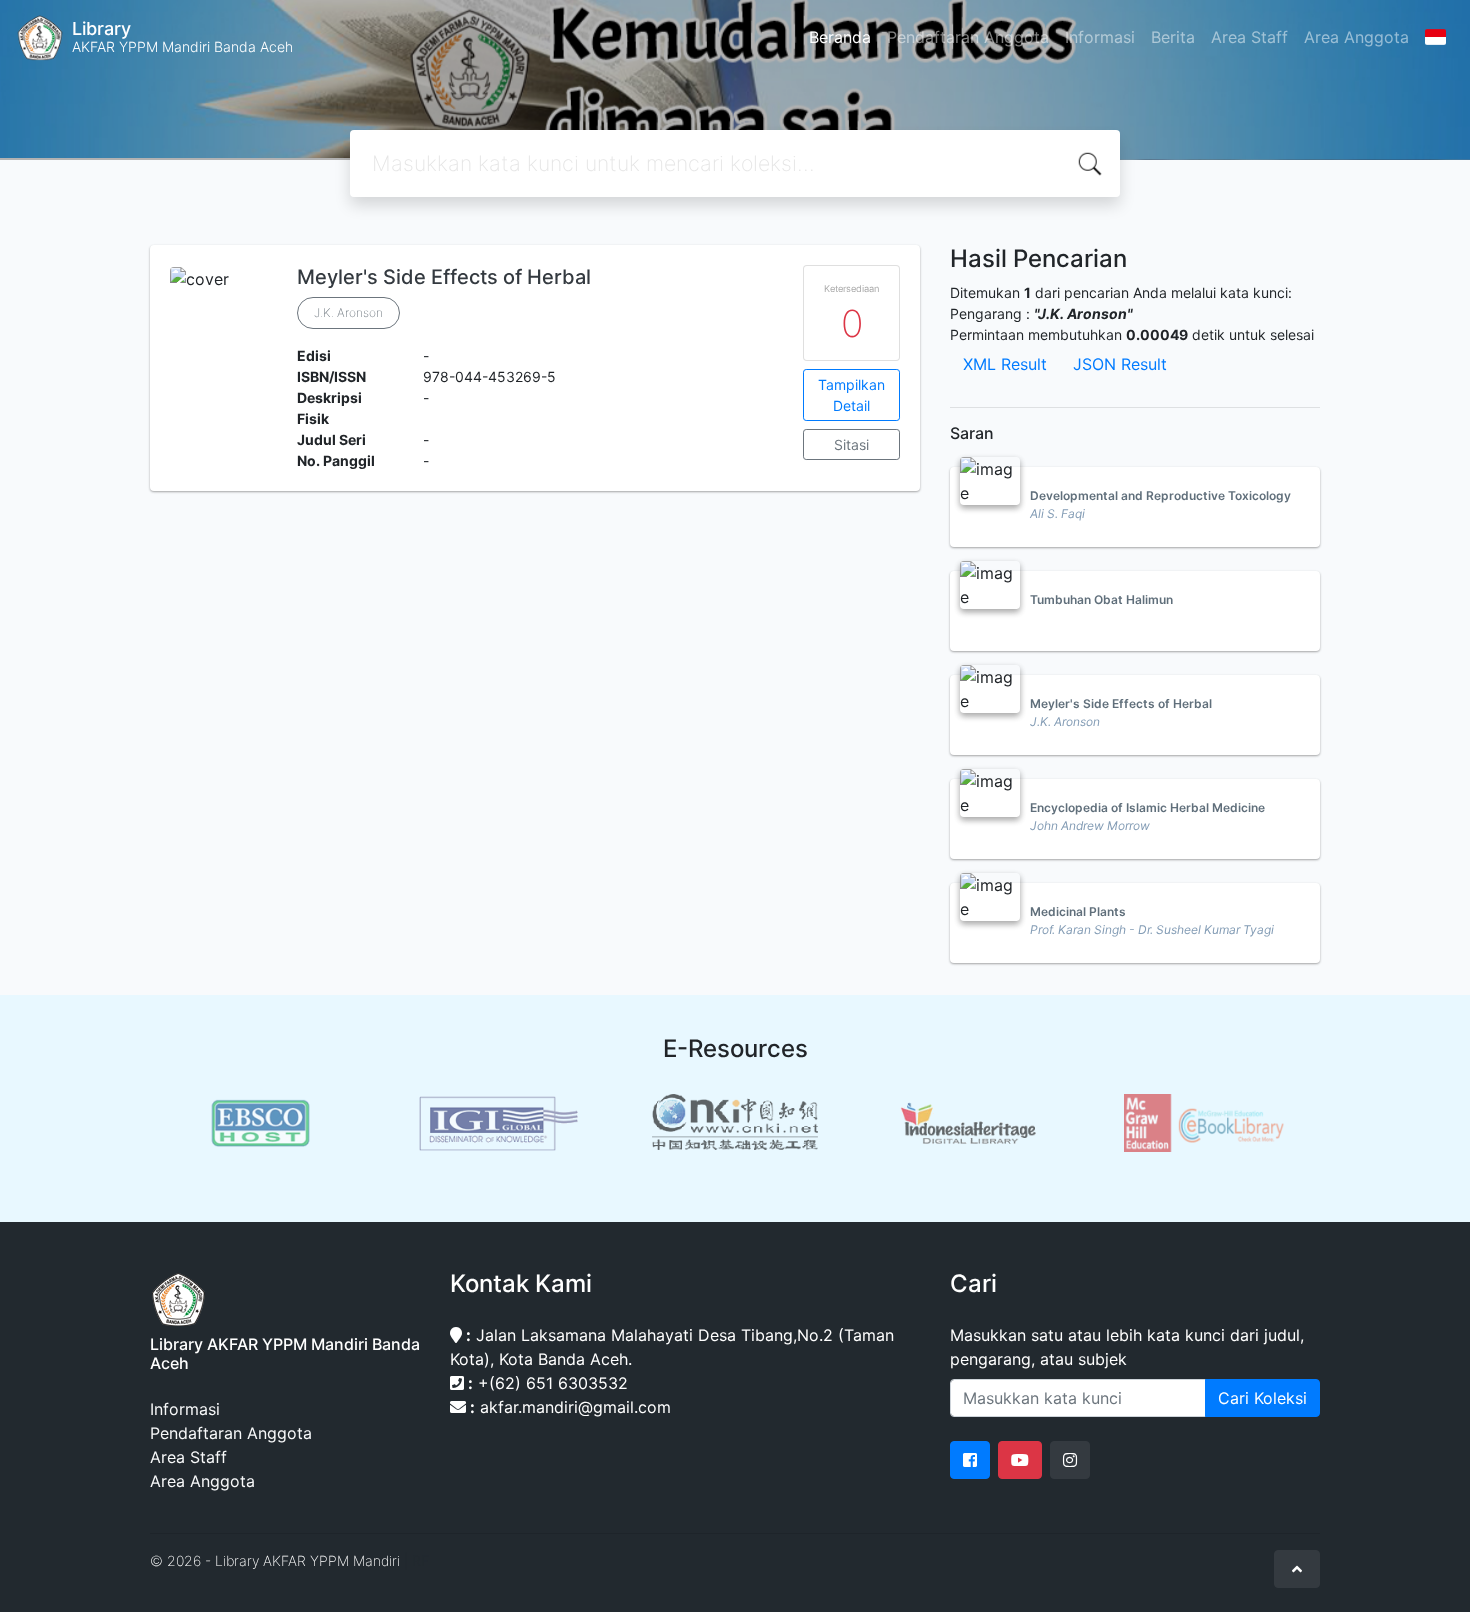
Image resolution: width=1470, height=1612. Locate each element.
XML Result (1005, 364)
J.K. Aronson (348, 312)
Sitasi (851, 444)
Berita (1173, 37)
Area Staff (1249, 37)
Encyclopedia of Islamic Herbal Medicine (1147, 807)
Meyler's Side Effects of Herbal (444, 277)
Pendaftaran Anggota (968, 37)
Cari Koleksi (1262, 1398)
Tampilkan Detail (851, 395)
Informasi (1100, 37)
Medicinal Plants (1078, 911)
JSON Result (1120, 364)
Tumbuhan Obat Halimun (1101, 599)
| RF (416, 1560)
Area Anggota (1356, 37)
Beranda (840, 37)
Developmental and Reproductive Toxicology (1160, 495)
